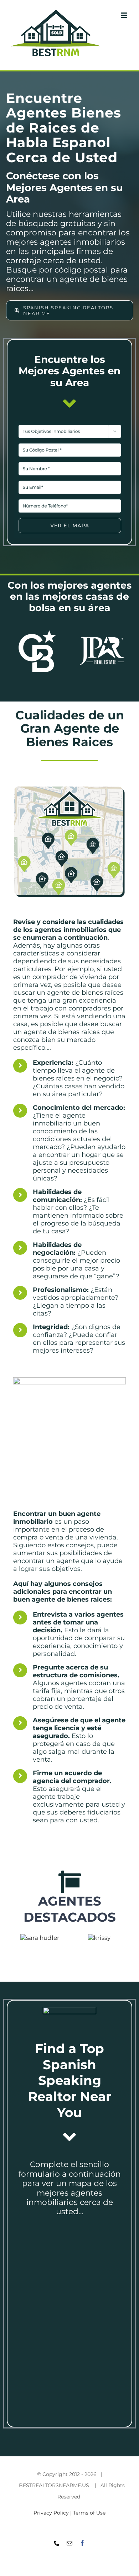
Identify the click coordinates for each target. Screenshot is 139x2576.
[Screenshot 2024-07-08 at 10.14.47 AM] (70, 424)
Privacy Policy (51, 2513)
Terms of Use (89, 2513)
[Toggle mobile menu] (125, 15)
